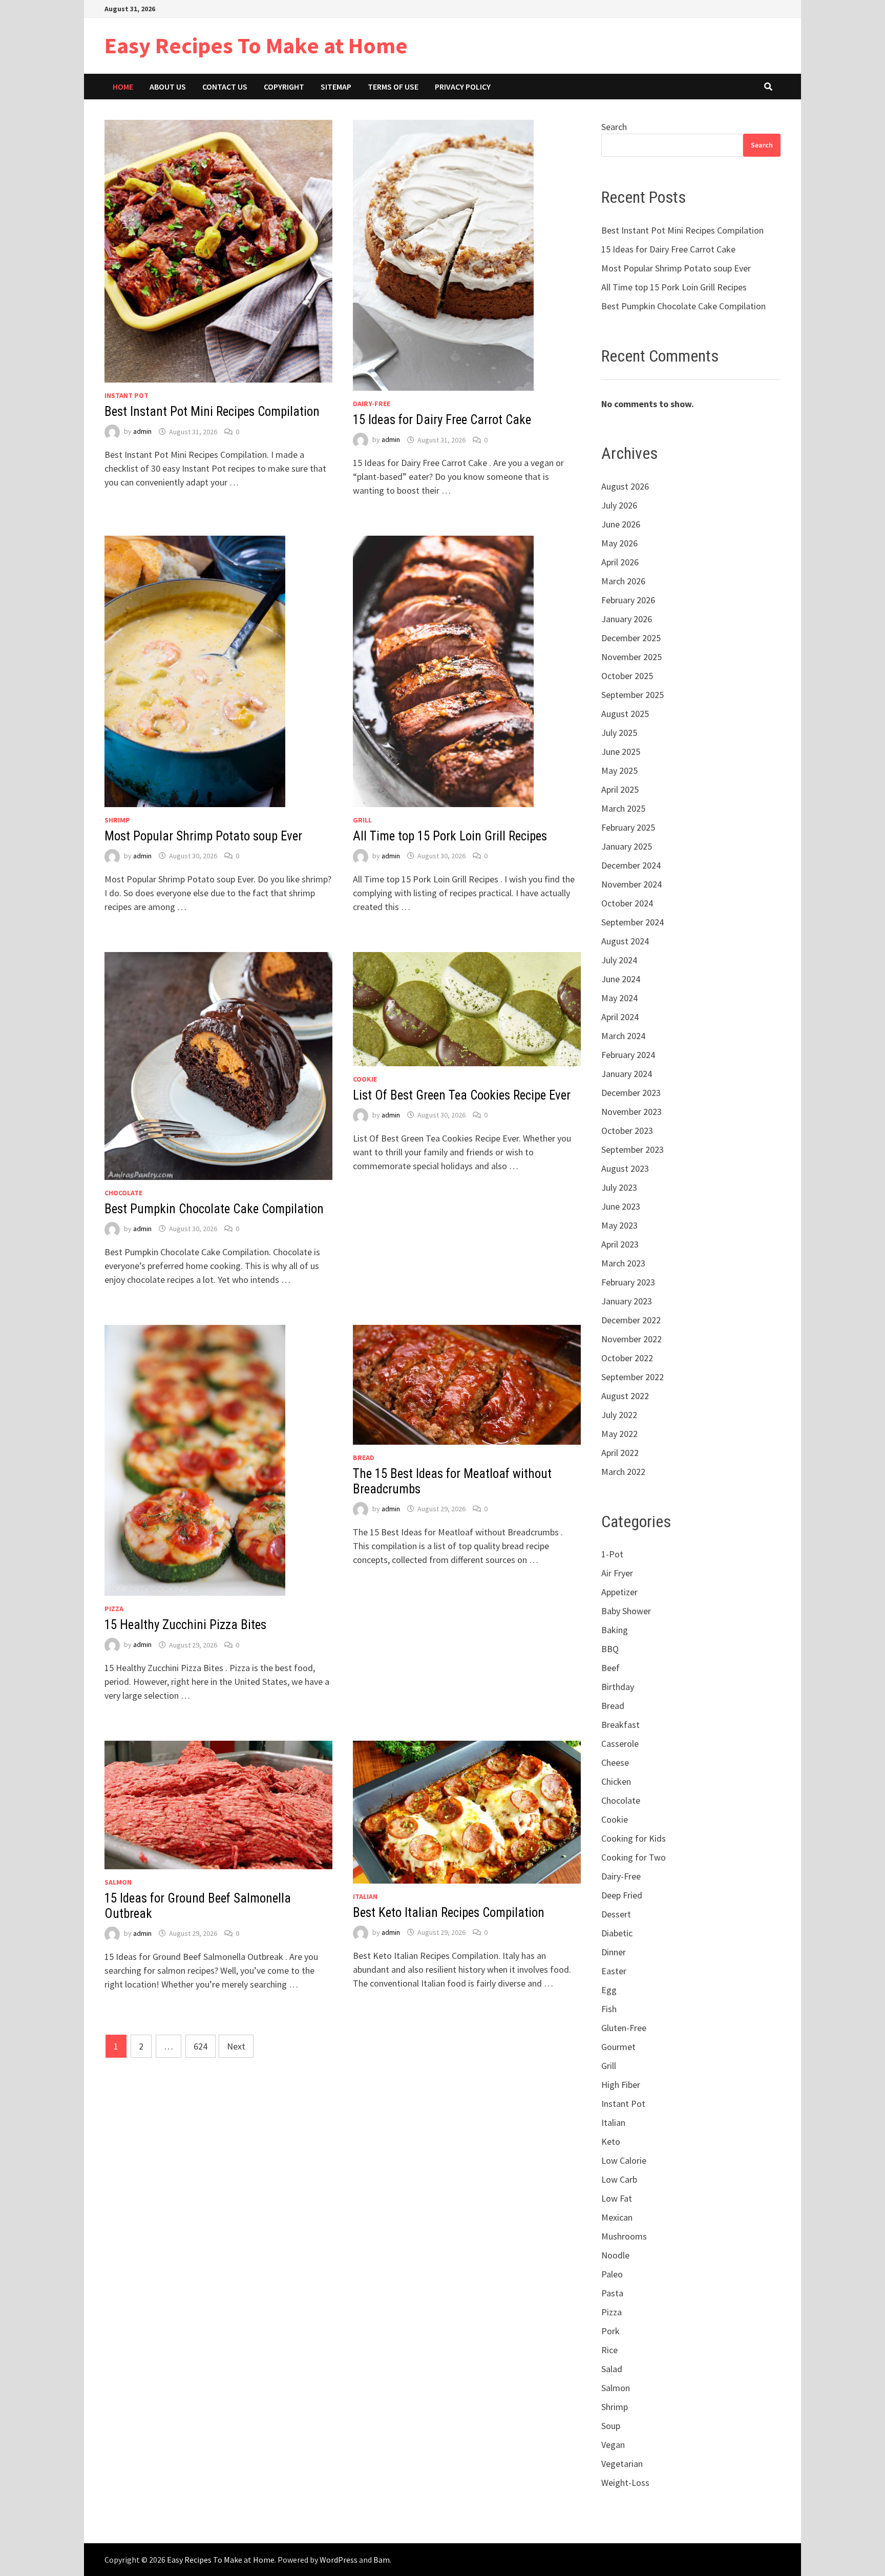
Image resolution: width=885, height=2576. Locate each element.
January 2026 (627, 619)
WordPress (339, 2560)
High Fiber (621, 2085)
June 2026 (621, 524)
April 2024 (620, 1017)
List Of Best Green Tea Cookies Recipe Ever (462, 1095)
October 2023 (627, 1131)
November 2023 (631, 1112)
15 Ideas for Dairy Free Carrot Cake (442, 420)
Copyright (284, 87)
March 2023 (623, 1263)
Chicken (616, 1781)
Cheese (615, 1762)
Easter (614, 1971)
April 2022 (620, 1453)
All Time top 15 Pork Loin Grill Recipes (450, 836)
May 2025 (619, 770)
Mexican (617, 2217)
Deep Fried (622, 1895)
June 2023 (621, 1206)
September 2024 (633, 922)
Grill (362, 820)
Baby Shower (626, 1611)
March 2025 (623, 808)
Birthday (618, 1687)
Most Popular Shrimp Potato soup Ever (203, 836)
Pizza (114, 1609)
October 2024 (627, 903)
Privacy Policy (463, 87)
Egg (609, 1990)
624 (201, 2046)
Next (236, 2046)
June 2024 (621, 979)
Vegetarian (622, 2464)
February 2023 (628, 1282)
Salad (612, 2369)
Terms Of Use (393, 87)
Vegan (613, 2445)
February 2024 (628, 1055)
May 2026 (619, 543)
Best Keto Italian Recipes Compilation (449, 1913)
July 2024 (619, 960)
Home (123, 87)
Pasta (612, 2293)
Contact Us (225, 87)
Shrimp (117, 820)
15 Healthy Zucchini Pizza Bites (185, 1625)
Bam (382, 2560)
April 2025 (620, 789)
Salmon (118, 1882)
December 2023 (631, 1093)
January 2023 (627, 1301)
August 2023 (625, 1168)
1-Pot (612, 1554)
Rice (609, 2350)
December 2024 (631, 865)
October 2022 (627, 1358)
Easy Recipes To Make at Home (256, 45)
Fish (609, 2009)
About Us (168, 87)
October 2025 (627, 676)
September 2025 (633, 695)
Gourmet (618, 2047)
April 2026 (620, 562)
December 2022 (631, 1320)
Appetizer (619, 1592)
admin (142, 432)
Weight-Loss (625, 2483)
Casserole (620, 1744)
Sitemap (336, 87)
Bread (364, 1458)
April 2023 (620, 1244)
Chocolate (123, 1193)
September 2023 (633, 1149)
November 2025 (631, 657)
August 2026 (625, 486)
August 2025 (625, 714)
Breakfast (620, 1725)
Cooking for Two (634, 1857)
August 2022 (625, 1396)
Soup (611, 2426)
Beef (610, 1668)
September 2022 (633, 1377)
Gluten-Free (624, 2028)
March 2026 (623, 581)
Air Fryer (617, 1573)
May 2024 (619, 998)
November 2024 (631, 884)
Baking (615, 1630)
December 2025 (631, 638)
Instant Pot (127, 395)
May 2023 (619, 1225)
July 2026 (619, 505)
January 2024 (627, 1074)
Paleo (612, 2274)
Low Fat (617, 2198)
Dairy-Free (372, 404)
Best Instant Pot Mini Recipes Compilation (212, 411)
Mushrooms (624, 2236)
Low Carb (619, 2179)
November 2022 (631, 1339)
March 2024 (623, 1036)
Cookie (365, 1079)
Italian (365, 1896)
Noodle (615, 2255)
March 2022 (623, 1472)
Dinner (614, 1952)
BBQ (610, 1649)
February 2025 (628, 827)
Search (614, 127)
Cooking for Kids (634, 1838)
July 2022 (619, 1415)
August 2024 (625, 941)
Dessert (616, 1914)
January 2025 (627, 846)
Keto (611, 2141)
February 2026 (628, 600)
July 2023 (619, 1187)
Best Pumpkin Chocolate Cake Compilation (214, 1209)
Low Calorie (624, 2160)
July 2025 (619, 733)
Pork (610, 2331)
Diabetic (617, 1933)
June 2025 (621, 752)
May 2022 (619, 1434)
